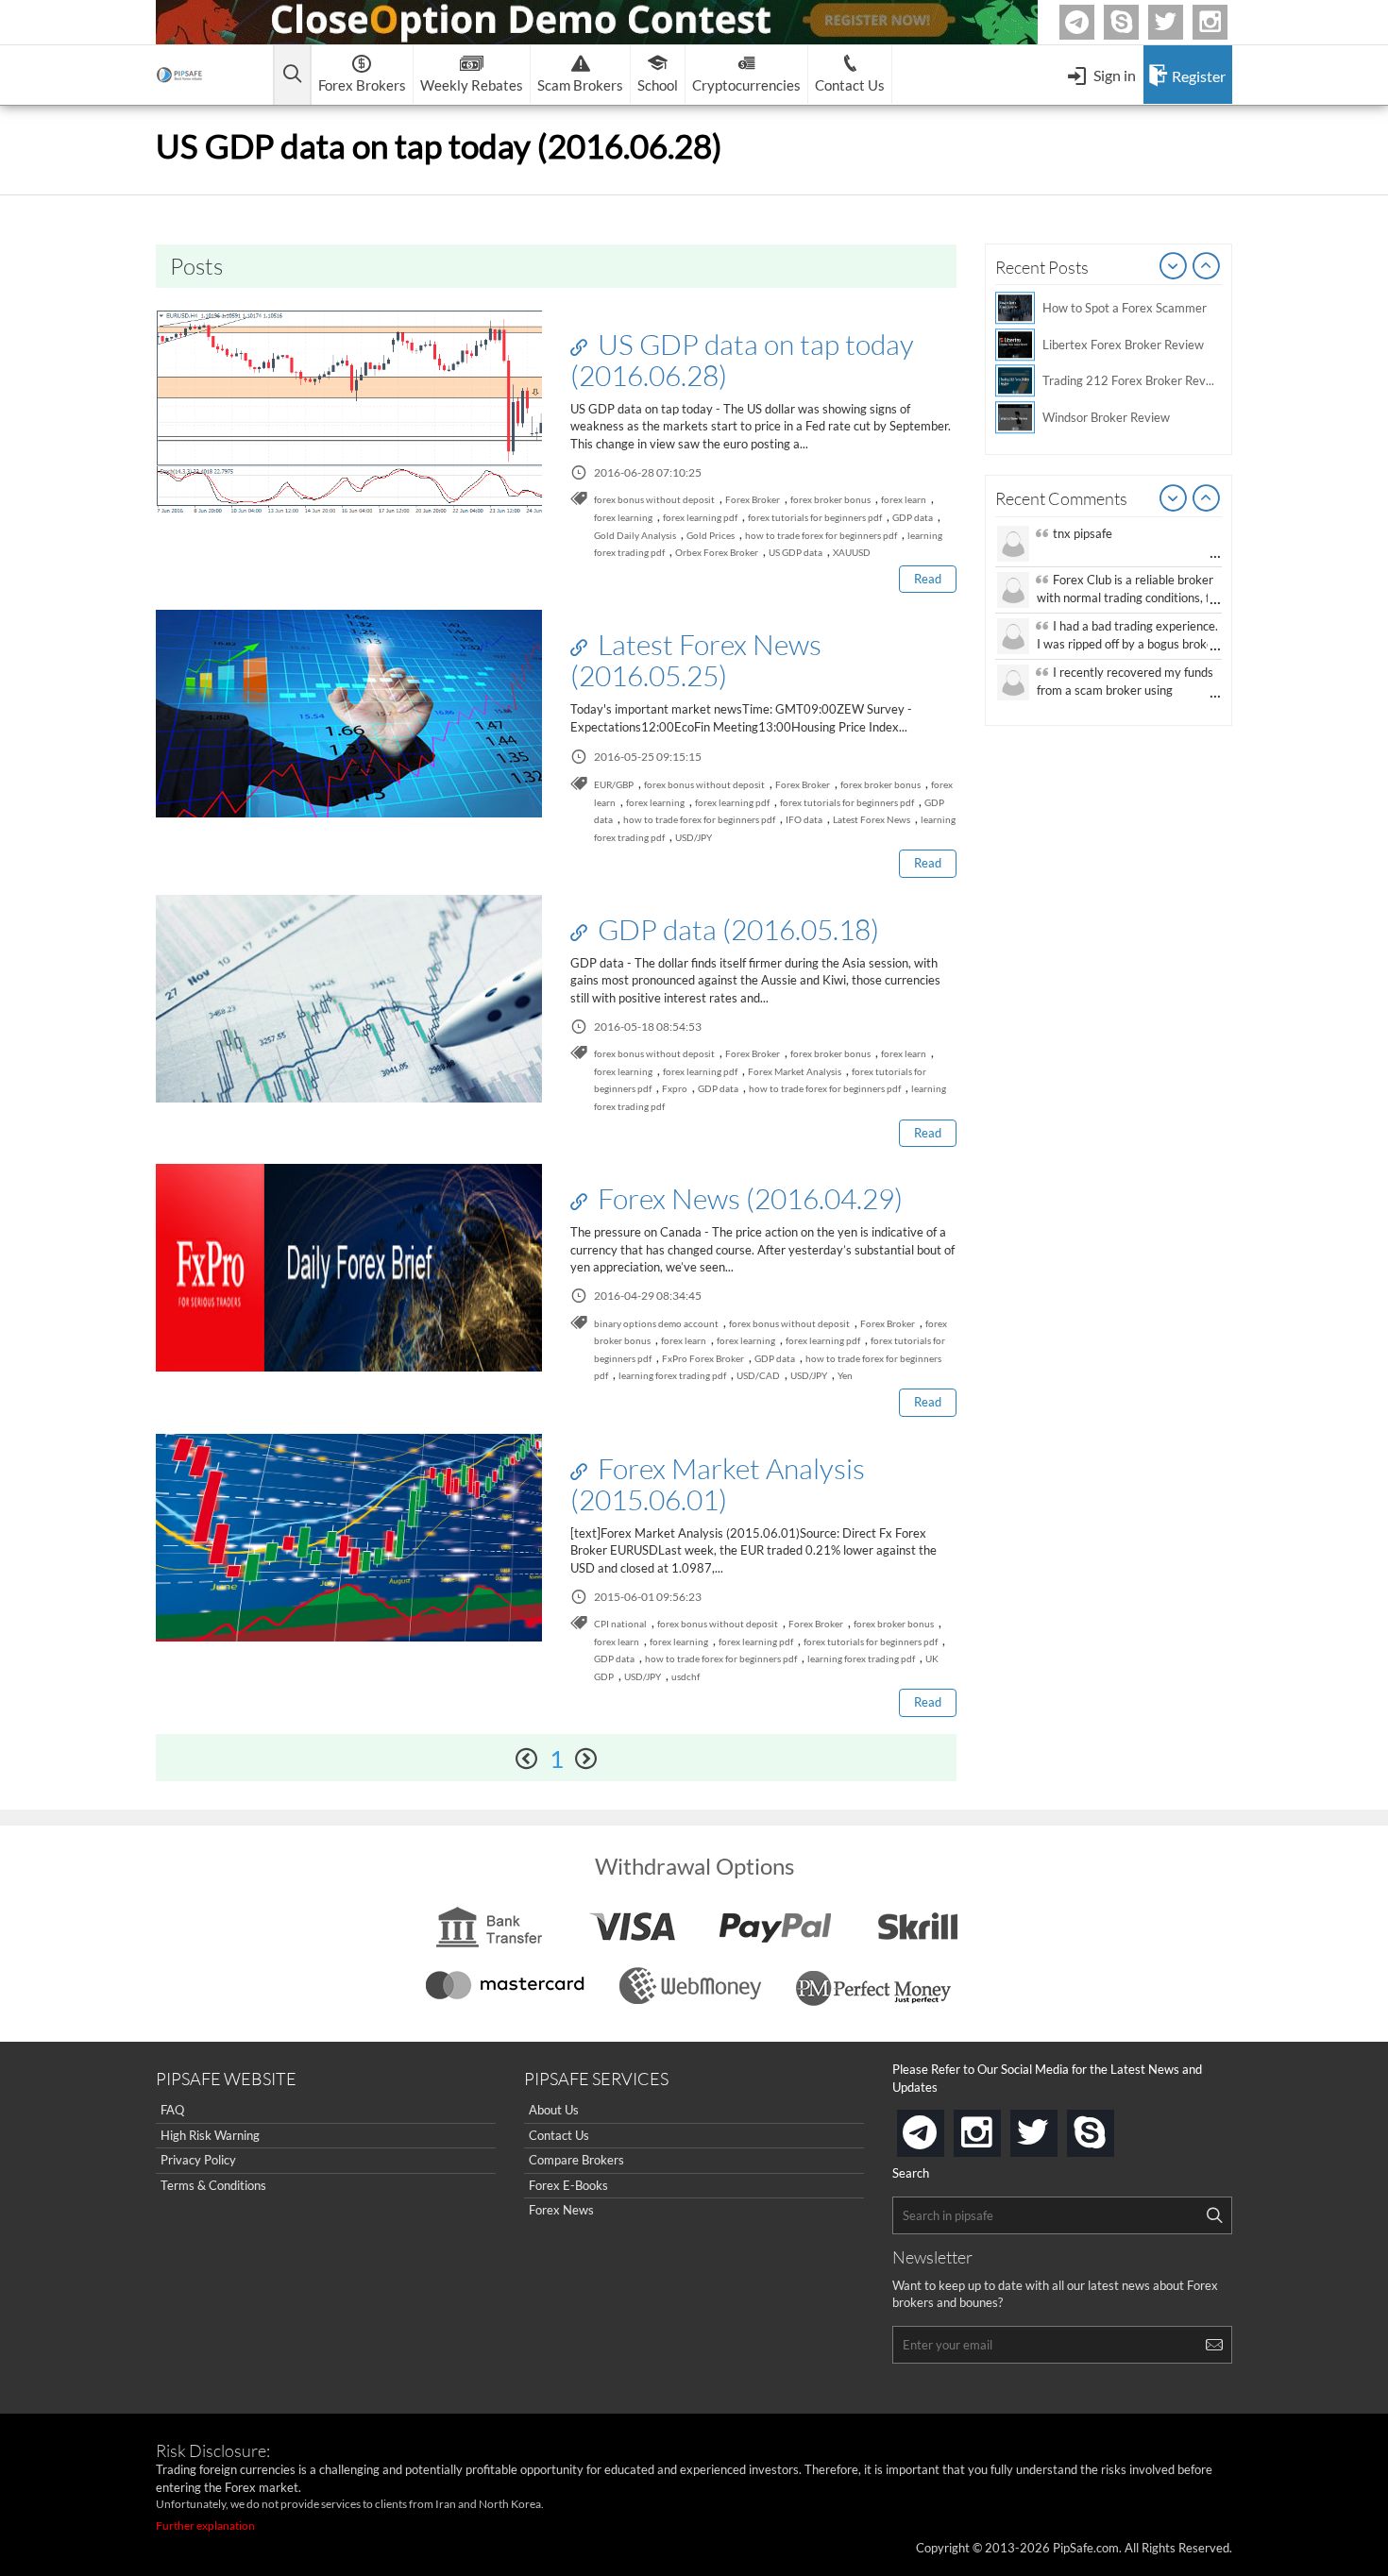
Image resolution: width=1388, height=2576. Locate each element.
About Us (554, 2110)
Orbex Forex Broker (717, 552)
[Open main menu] (292, 75)
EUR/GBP (614, 784)
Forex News (561, 2210)
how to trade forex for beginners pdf (821, 535)
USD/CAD (758, 1375)
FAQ (172, 2110)
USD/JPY (694, 837)
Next (1207, 267)
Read (928, 579)
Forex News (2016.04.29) (747, 1198)
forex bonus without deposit (654, 499)
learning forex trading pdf (672, 1375)
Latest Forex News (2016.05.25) (696, 659)
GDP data (913, 517)
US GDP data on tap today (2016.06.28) (742, 359)
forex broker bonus (830, 499)
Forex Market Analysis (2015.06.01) (718, 1483)
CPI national (620, 1624)
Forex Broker (753, 499)
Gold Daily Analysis (635, 535)
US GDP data (796, 552)
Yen (845, 1375)
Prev (1174, 267)
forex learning (623, 517)
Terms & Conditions (213, 2185)
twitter (1180, 22)
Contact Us (559, 2135)
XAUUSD (852, 552)
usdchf (686, 1676)
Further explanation (205, 2525)
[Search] (1214, 2215)
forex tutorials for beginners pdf (815, 517)
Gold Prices (711, 535)
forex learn (904, 499)
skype (1110, 2127)
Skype (1136, 22)
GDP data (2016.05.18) (736, 929)
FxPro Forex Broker (703, 1358)
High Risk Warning (210, 2135)
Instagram (1225, 22)
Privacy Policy (198, 2160)
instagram (997, 2127)
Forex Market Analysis (795, 1071)
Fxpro (675, 1088)
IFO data (804, 819)
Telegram (1092, 26)
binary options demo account (656, 1323)
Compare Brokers (576, 2160)
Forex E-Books (568, 2185)
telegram (940, 2131)
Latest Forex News (872, 819)
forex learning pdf (700, 517)
